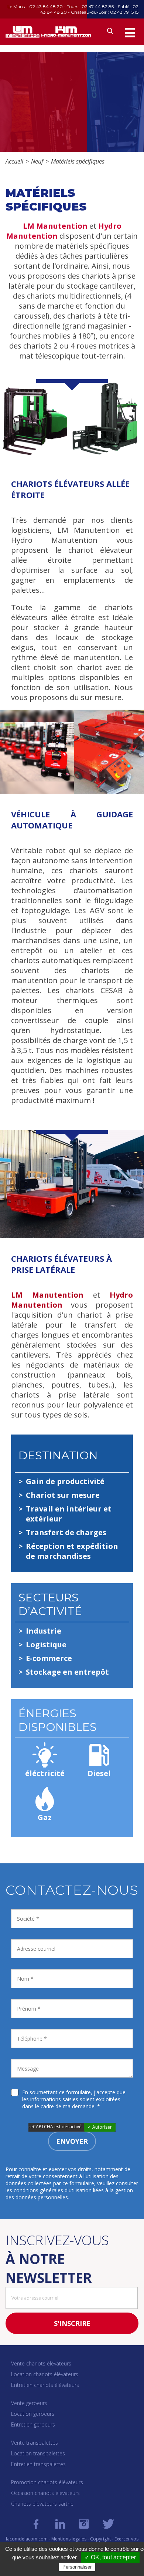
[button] (130, 33)
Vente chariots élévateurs (41, 2363)
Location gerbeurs (33, 2414)
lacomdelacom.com (27, 2539)
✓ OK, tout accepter (110, 2557)
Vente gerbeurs (29, 2403)
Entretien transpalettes (38, 2464)
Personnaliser (77, 2567)
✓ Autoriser (100, 2127)
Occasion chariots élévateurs (45, 2493)
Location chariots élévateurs (45, 2374)
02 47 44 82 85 (98, 6)
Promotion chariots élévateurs (47, 2482)
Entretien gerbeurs (33, 2424)
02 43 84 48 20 (46, 6)
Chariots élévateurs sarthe (42, 2504)
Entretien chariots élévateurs (45, 2385)
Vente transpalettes (35, 2443)
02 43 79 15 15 (124, 12)
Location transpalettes (38, 2453)
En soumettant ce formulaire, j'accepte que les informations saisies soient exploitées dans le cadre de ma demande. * (74, 2099)
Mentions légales (69, 2539)
